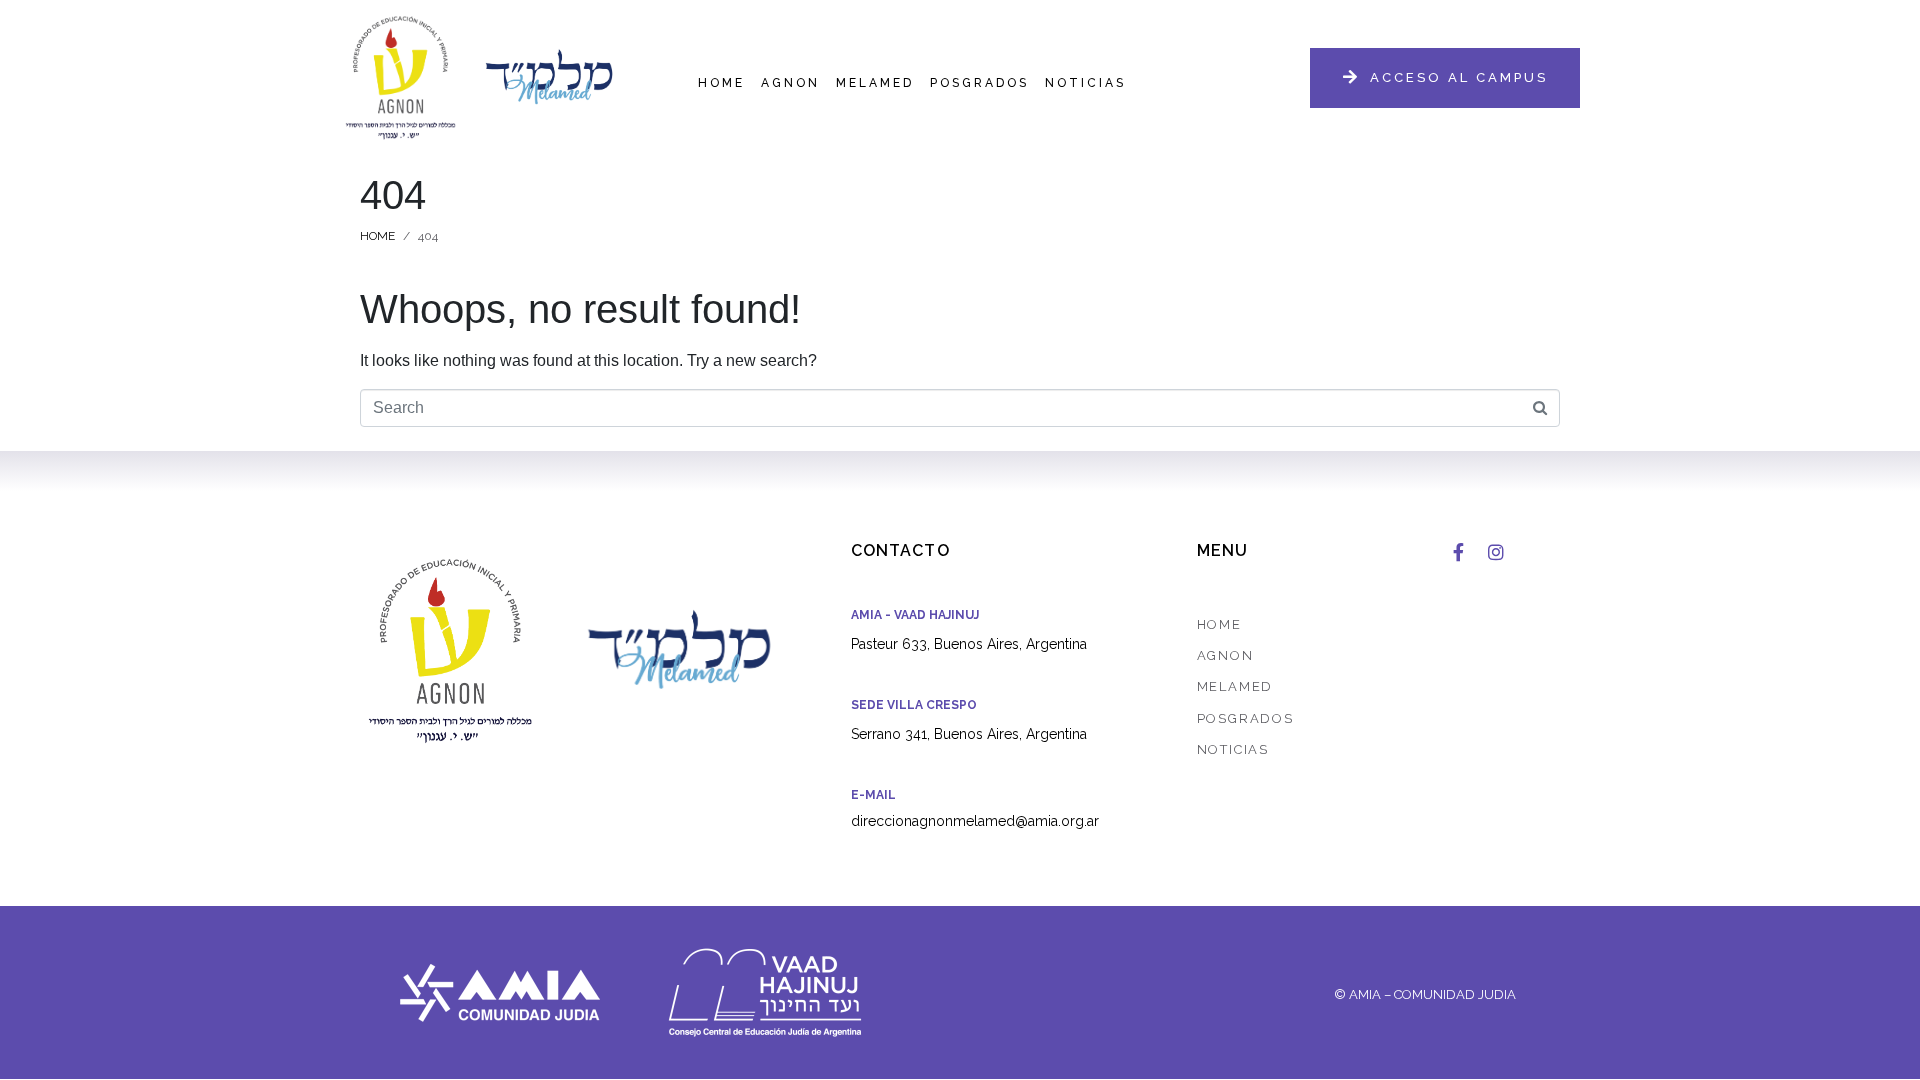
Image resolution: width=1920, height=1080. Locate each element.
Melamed (875, 83)
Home (721, 83)
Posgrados (979, 83)
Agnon (790, 83)
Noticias (1085, 83)
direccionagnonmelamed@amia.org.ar (975, 821)
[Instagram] (1496, 552)
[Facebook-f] (1458, 552)
